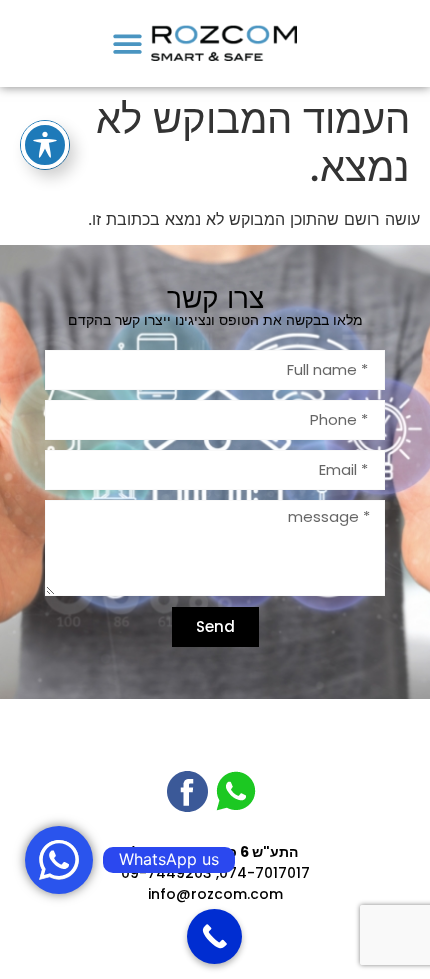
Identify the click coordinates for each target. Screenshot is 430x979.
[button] (128, 43)
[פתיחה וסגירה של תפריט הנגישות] (45, 145)
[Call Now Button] (214, 936)
